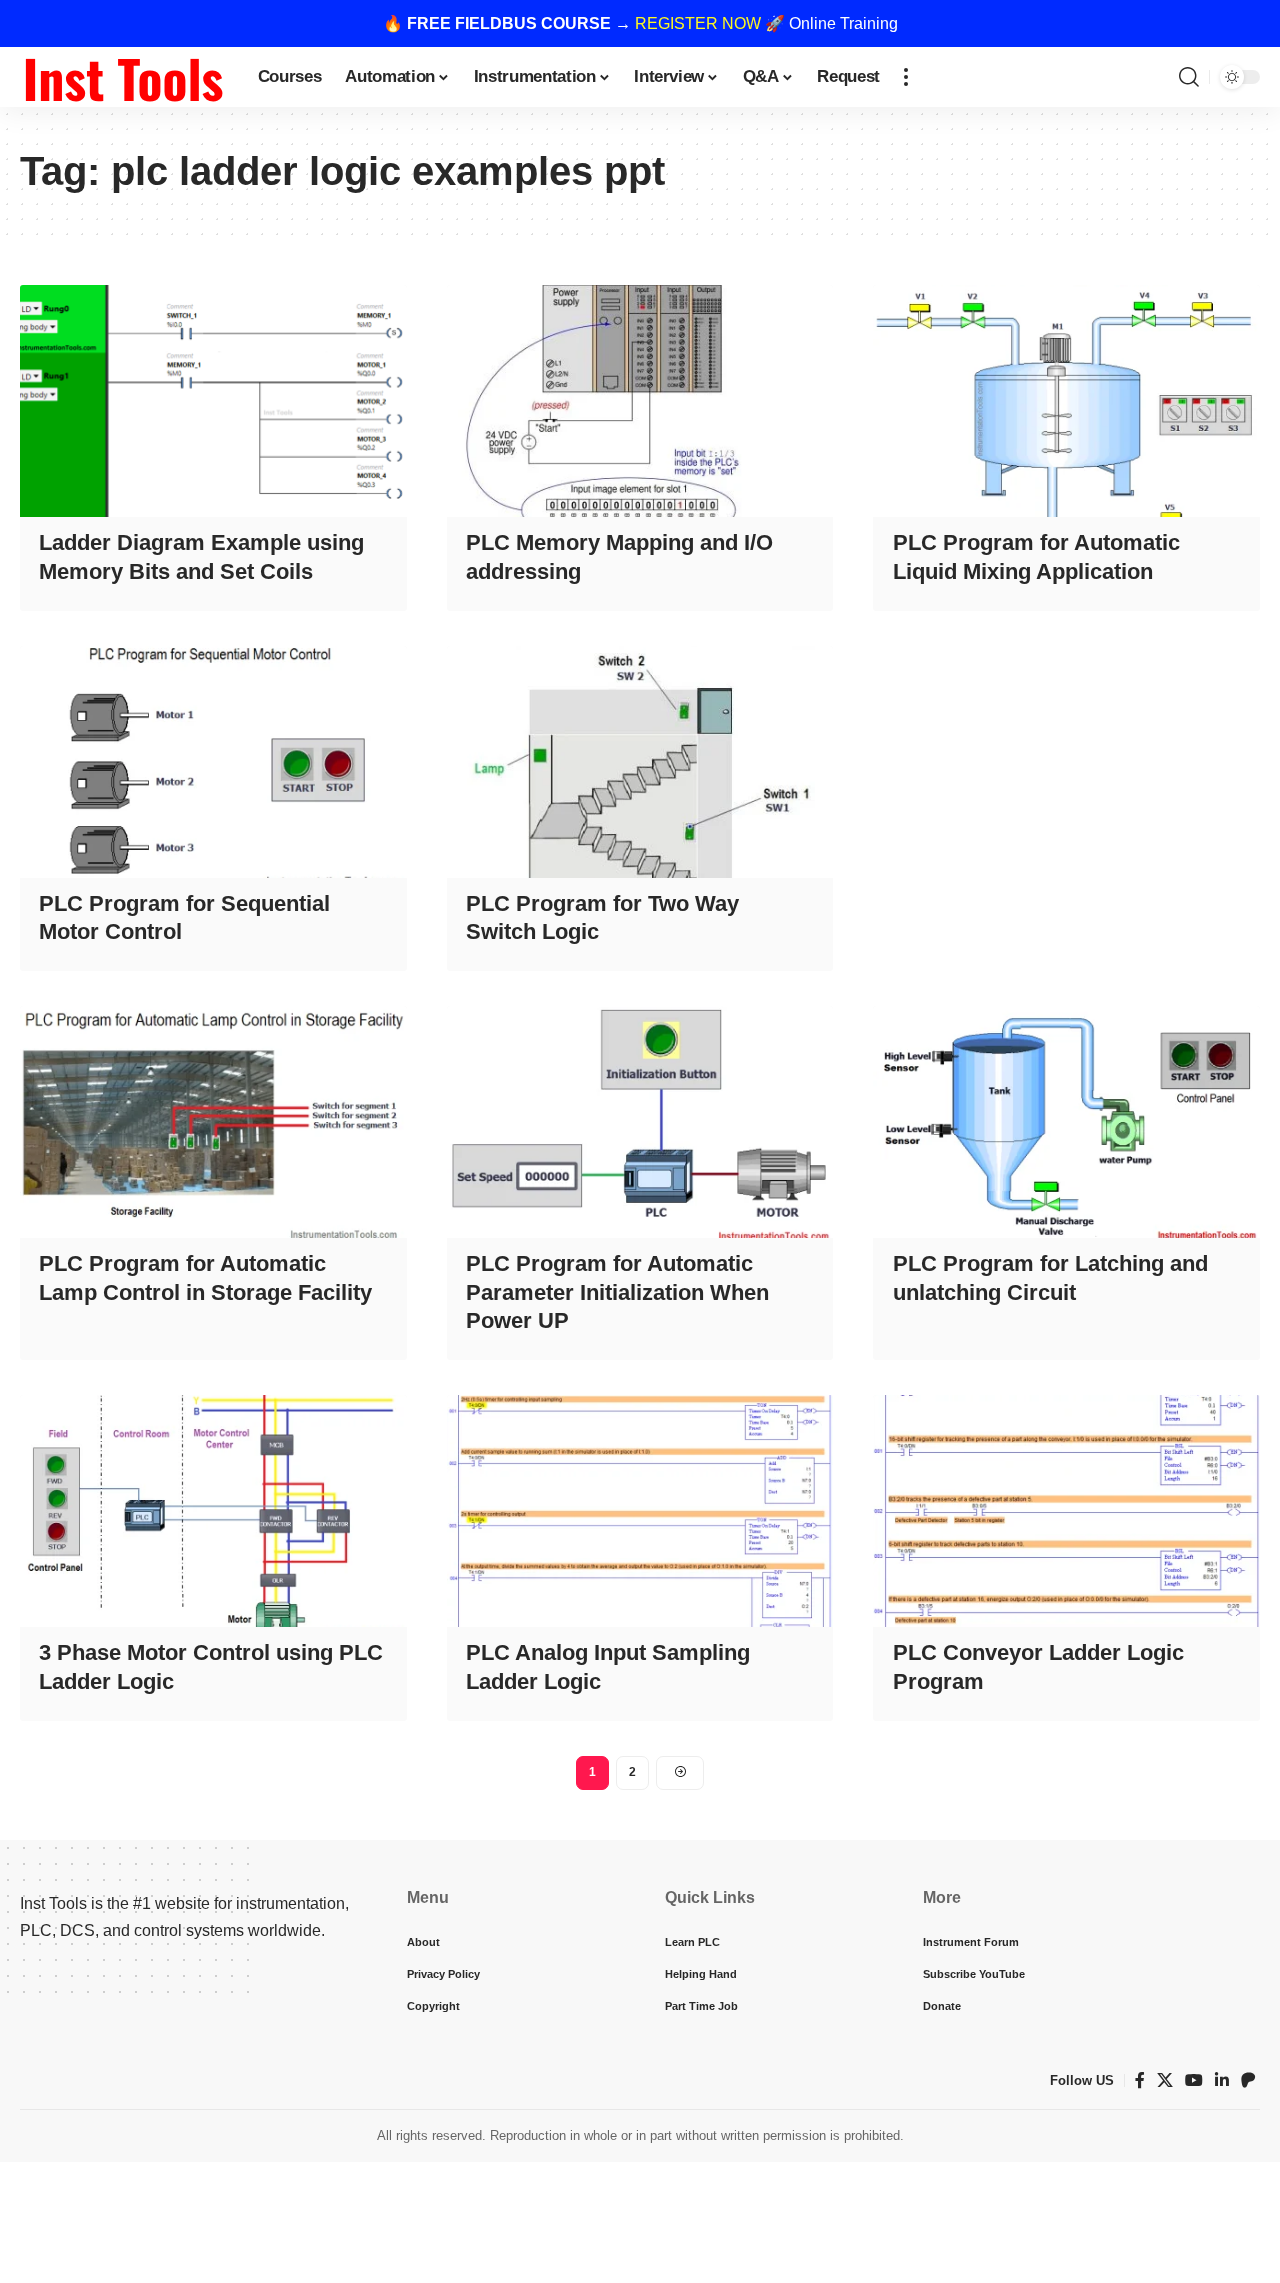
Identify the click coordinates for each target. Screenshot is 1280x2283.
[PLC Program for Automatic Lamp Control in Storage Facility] (213, 1122)
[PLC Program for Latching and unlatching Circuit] (1066, 1122)
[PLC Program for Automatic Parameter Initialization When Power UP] (640, 1122)
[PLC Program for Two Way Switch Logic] (640, 762)
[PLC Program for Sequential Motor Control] (213, 762)
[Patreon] (1248, 2080)
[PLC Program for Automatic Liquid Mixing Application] (1066, 401)
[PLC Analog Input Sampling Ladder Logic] (640, 1511)
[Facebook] (1140, 2080)
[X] (1165, 2080)
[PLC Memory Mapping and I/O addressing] (640, 401)
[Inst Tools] (123, 77)
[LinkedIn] (1222, 2080)
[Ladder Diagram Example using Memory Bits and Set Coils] (213, 401)
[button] (906, 77)
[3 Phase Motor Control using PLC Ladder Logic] (213, 1511)
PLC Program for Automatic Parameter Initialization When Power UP (617, 1292)
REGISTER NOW (698, 23)
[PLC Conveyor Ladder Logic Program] (1066, 1511)
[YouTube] (1194, 2080)
